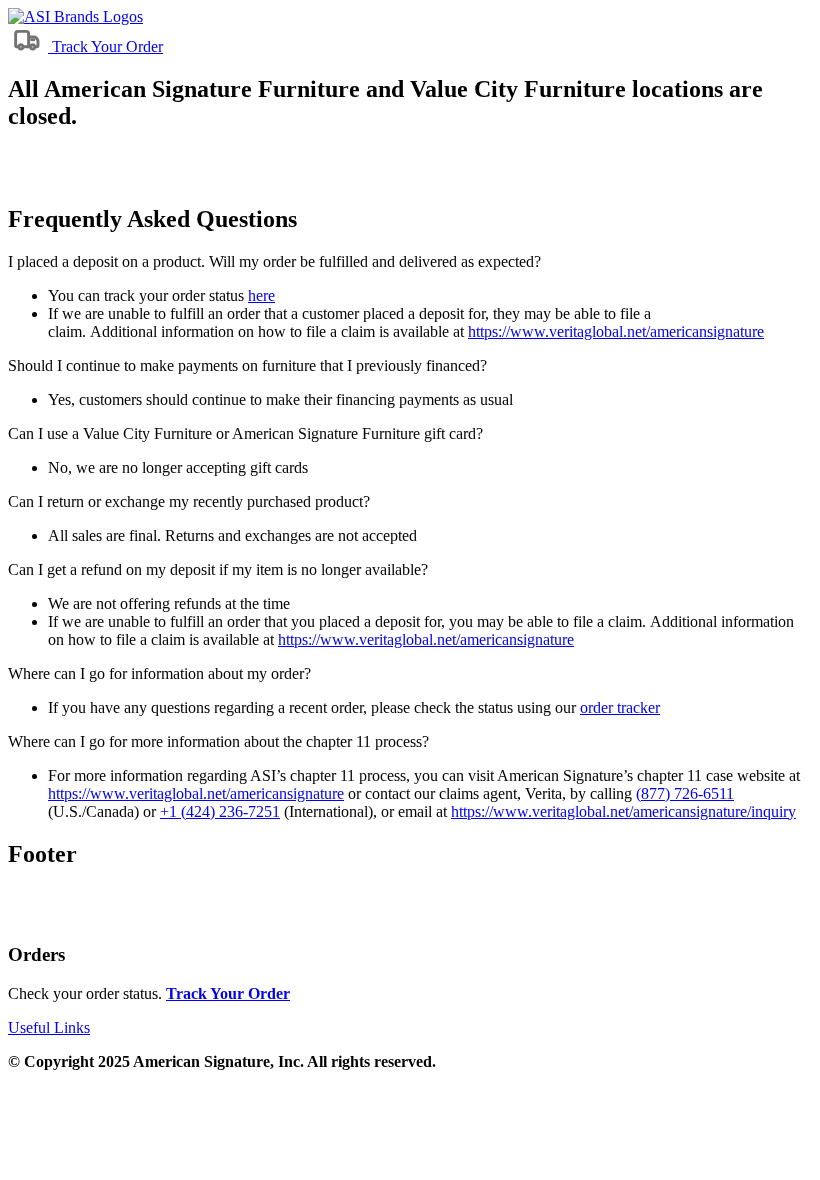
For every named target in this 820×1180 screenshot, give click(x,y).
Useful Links (49, 1027)
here (261, 295)
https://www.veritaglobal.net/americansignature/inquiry (623, 811)
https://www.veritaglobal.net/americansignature (616, 331)
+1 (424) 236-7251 (220, 811)
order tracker (620, 707)
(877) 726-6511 (685, 793)
